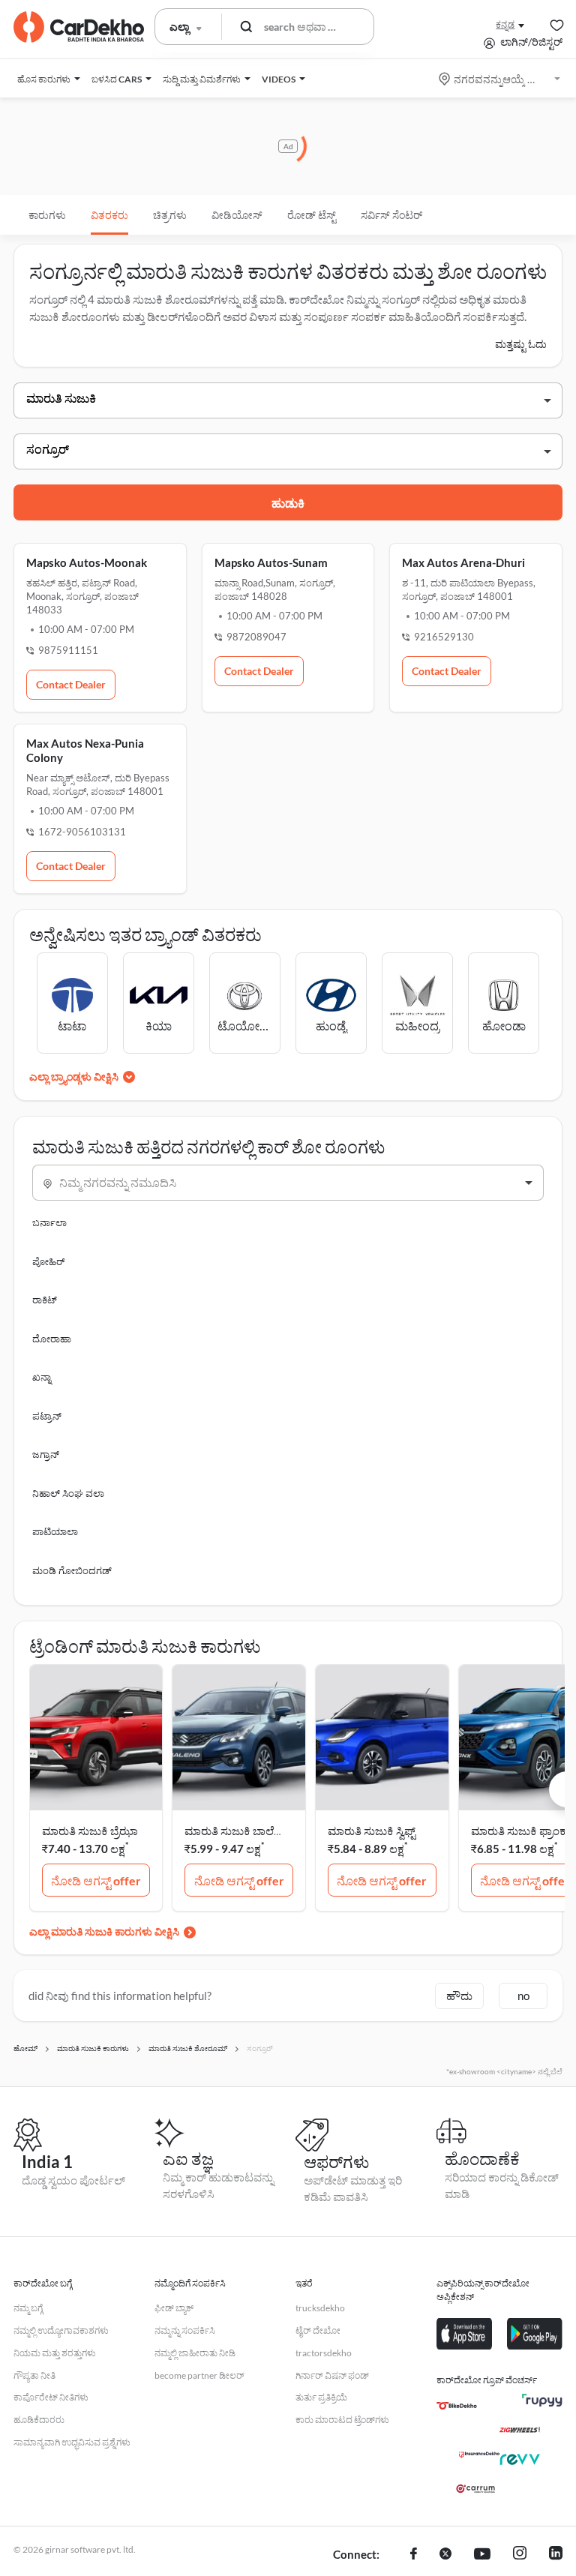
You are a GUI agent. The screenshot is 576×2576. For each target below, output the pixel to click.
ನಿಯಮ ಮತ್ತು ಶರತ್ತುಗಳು (55, 2353)
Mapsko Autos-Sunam (271, 562)
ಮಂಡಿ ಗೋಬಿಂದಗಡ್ (72, 1570)
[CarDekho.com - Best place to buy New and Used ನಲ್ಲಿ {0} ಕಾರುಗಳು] (79, 27)
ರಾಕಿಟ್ (45, 1300)
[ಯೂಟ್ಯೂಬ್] (482, 2555)
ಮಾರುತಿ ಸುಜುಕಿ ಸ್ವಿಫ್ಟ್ (372, 1831)
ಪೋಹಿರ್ (48, 1261)
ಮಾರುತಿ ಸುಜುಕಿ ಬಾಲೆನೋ (239, 1831)
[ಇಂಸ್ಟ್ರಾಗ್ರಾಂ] (520, 2555)
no (523, 1996)
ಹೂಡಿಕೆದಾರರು (39, 2420)
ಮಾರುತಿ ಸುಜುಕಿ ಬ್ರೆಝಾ (90, 1831)
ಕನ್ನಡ (505, 24)
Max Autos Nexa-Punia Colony (85, 750)
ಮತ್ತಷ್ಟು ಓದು (521, 344)
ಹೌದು (459, 1996)
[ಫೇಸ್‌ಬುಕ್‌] (414, 2555)
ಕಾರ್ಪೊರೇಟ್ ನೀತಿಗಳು (51, 2397)
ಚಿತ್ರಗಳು (170, 215)
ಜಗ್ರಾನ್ (46, 1454)
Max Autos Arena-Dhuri (463, 562)
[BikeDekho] (457, 2406)
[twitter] (445, 2555)
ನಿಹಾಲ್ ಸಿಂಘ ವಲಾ (68, 1493)
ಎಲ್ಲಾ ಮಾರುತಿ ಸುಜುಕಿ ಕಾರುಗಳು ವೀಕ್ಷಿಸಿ (104, 1931)
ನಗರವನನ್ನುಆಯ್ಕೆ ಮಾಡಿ (501, 79)
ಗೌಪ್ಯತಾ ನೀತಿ (34, 2375)
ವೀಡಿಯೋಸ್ (237, 215)
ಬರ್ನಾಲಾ (49, 1222)
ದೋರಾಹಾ (52, 1339)
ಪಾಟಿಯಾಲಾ (55, 1531)
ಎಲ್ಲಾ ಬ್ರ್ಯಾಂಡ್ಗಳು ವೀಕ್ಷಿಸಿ (74, 1077)
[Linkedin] (556, 2555)
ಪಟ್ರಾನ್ (47, 1416)
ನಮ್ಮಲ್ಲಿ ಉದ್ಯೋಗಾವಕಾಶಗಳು (61, 2330)
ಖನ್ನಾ (42, 1377)
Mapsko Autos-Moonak (87, 562)
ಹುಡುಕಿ (288, 503)
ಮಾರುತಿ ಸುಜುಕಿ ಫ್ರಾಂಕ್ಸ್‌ (520, 1831)
